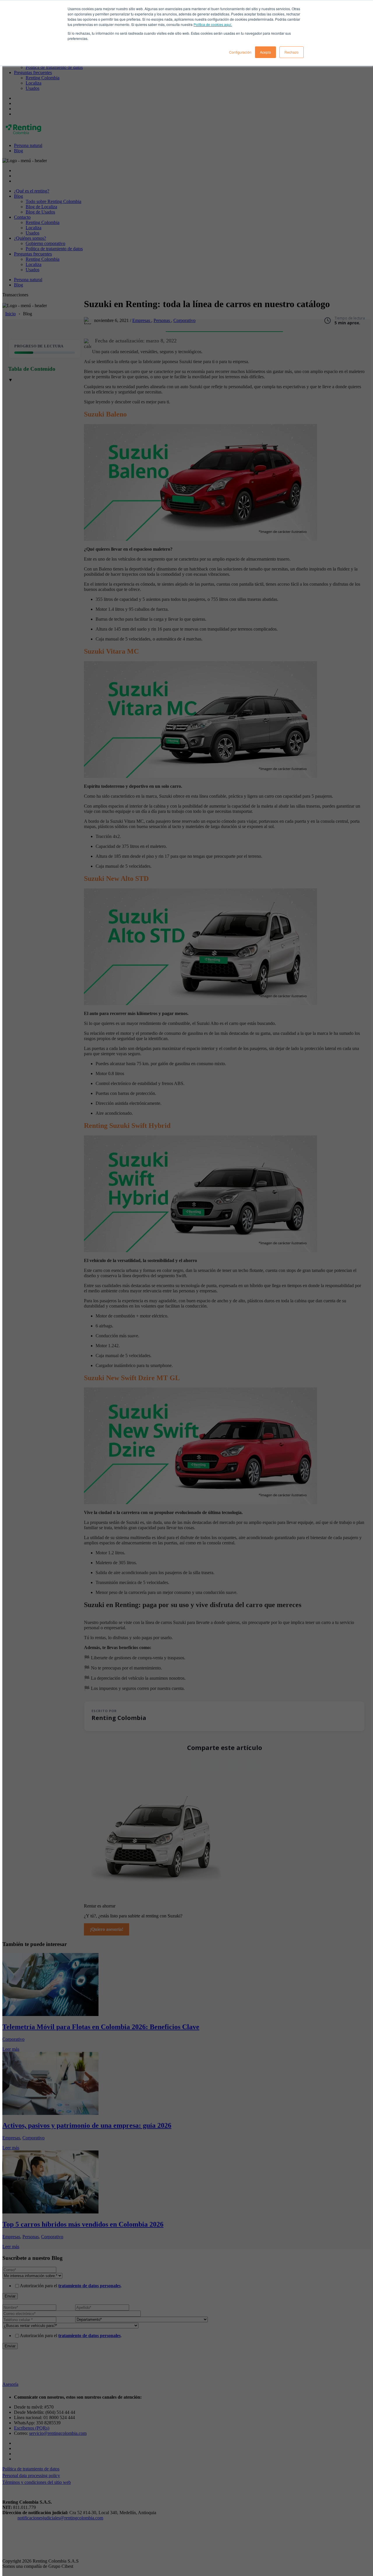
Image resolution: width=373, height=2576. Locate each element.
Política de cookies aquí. (213, 24)
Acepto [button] (265, 52)
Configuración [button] (240, 52)
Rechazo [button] (292, 52)
